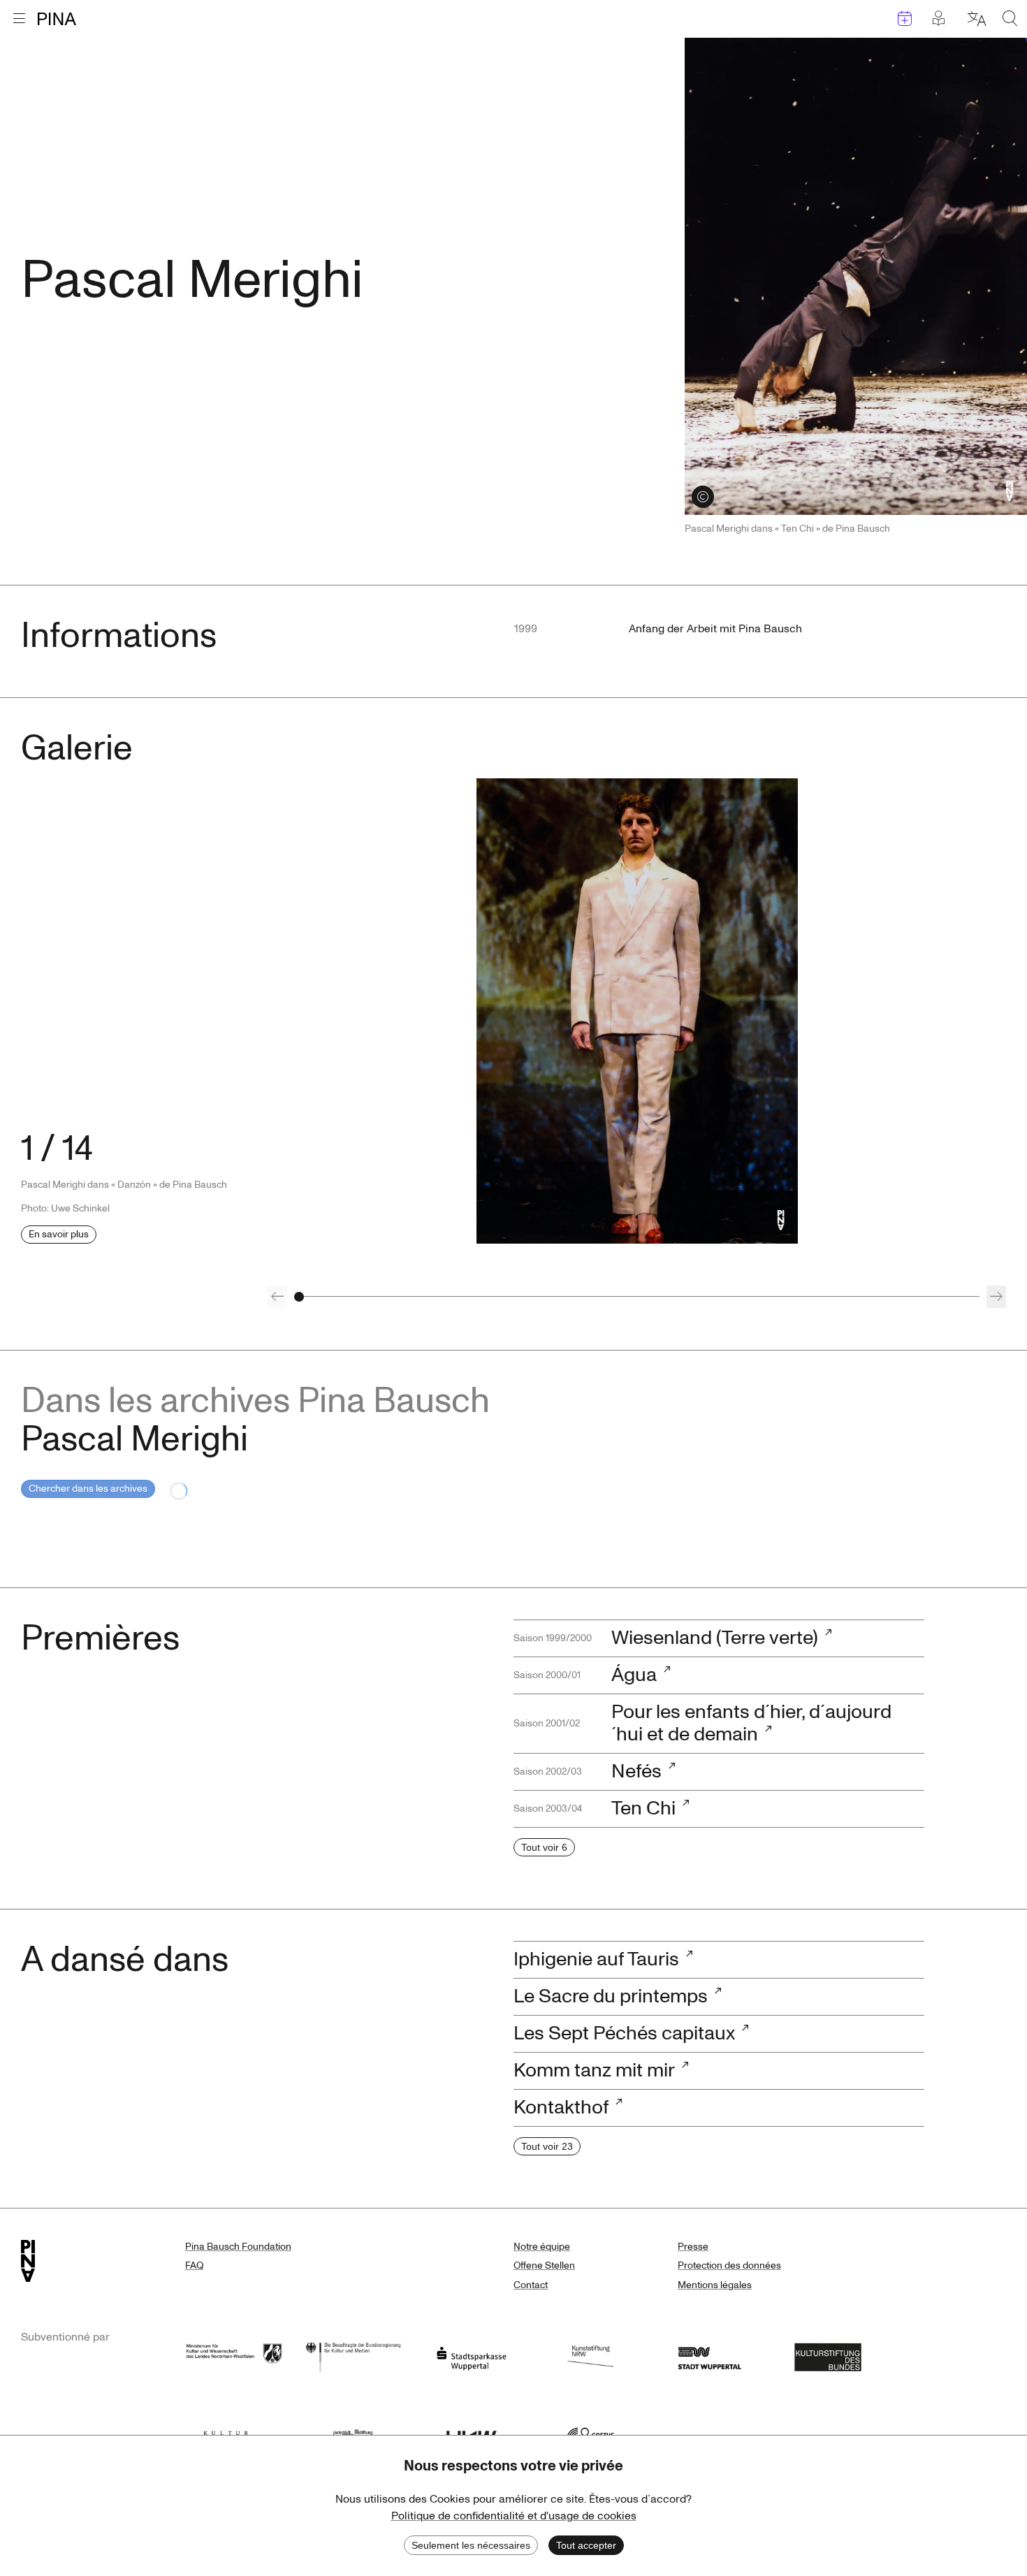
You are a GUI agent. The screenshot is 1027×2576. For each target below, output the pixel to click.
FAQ (194, 2265)
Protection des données (729, 2265)
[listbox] (637, 1011)
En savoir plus (59, 1234)
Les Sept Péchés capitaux (624, 2033)
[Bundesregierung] (353, 2356)
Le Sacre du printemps (611, 1996)
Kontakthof (561, 2108)
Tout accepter (586, 2545)
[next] (996, 1297)
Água (634, 1675)
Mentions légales (715, 2285)
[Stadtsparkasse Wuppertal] (472, 2356)
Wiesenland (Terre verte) (715, 1638)
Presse (693, 2247)
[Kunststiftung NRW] (590, 2356)
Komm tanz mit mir (594, 2071)
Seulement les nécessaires (471, 2545)
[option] (637, 1011)
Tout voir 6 (544, 1847)
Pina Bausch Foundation (238, 2247)
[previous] (277, 1297)
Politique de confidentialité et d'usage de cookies (514, 2516)
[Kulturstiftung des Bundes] (828, 2356)
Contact (531, 2285)
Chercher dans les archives (88, 1489)
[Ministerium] (234, 2356)
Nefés (636, 1771)
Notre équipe (542, 2247)
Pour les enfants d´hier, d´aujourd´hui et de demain (751, 1723)
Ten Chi (643, 1809)
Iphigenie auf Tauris (596, 1959)
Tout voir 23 (547, 2146)
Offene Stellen (544, 2265)
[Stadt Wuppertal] (709, 2356)
